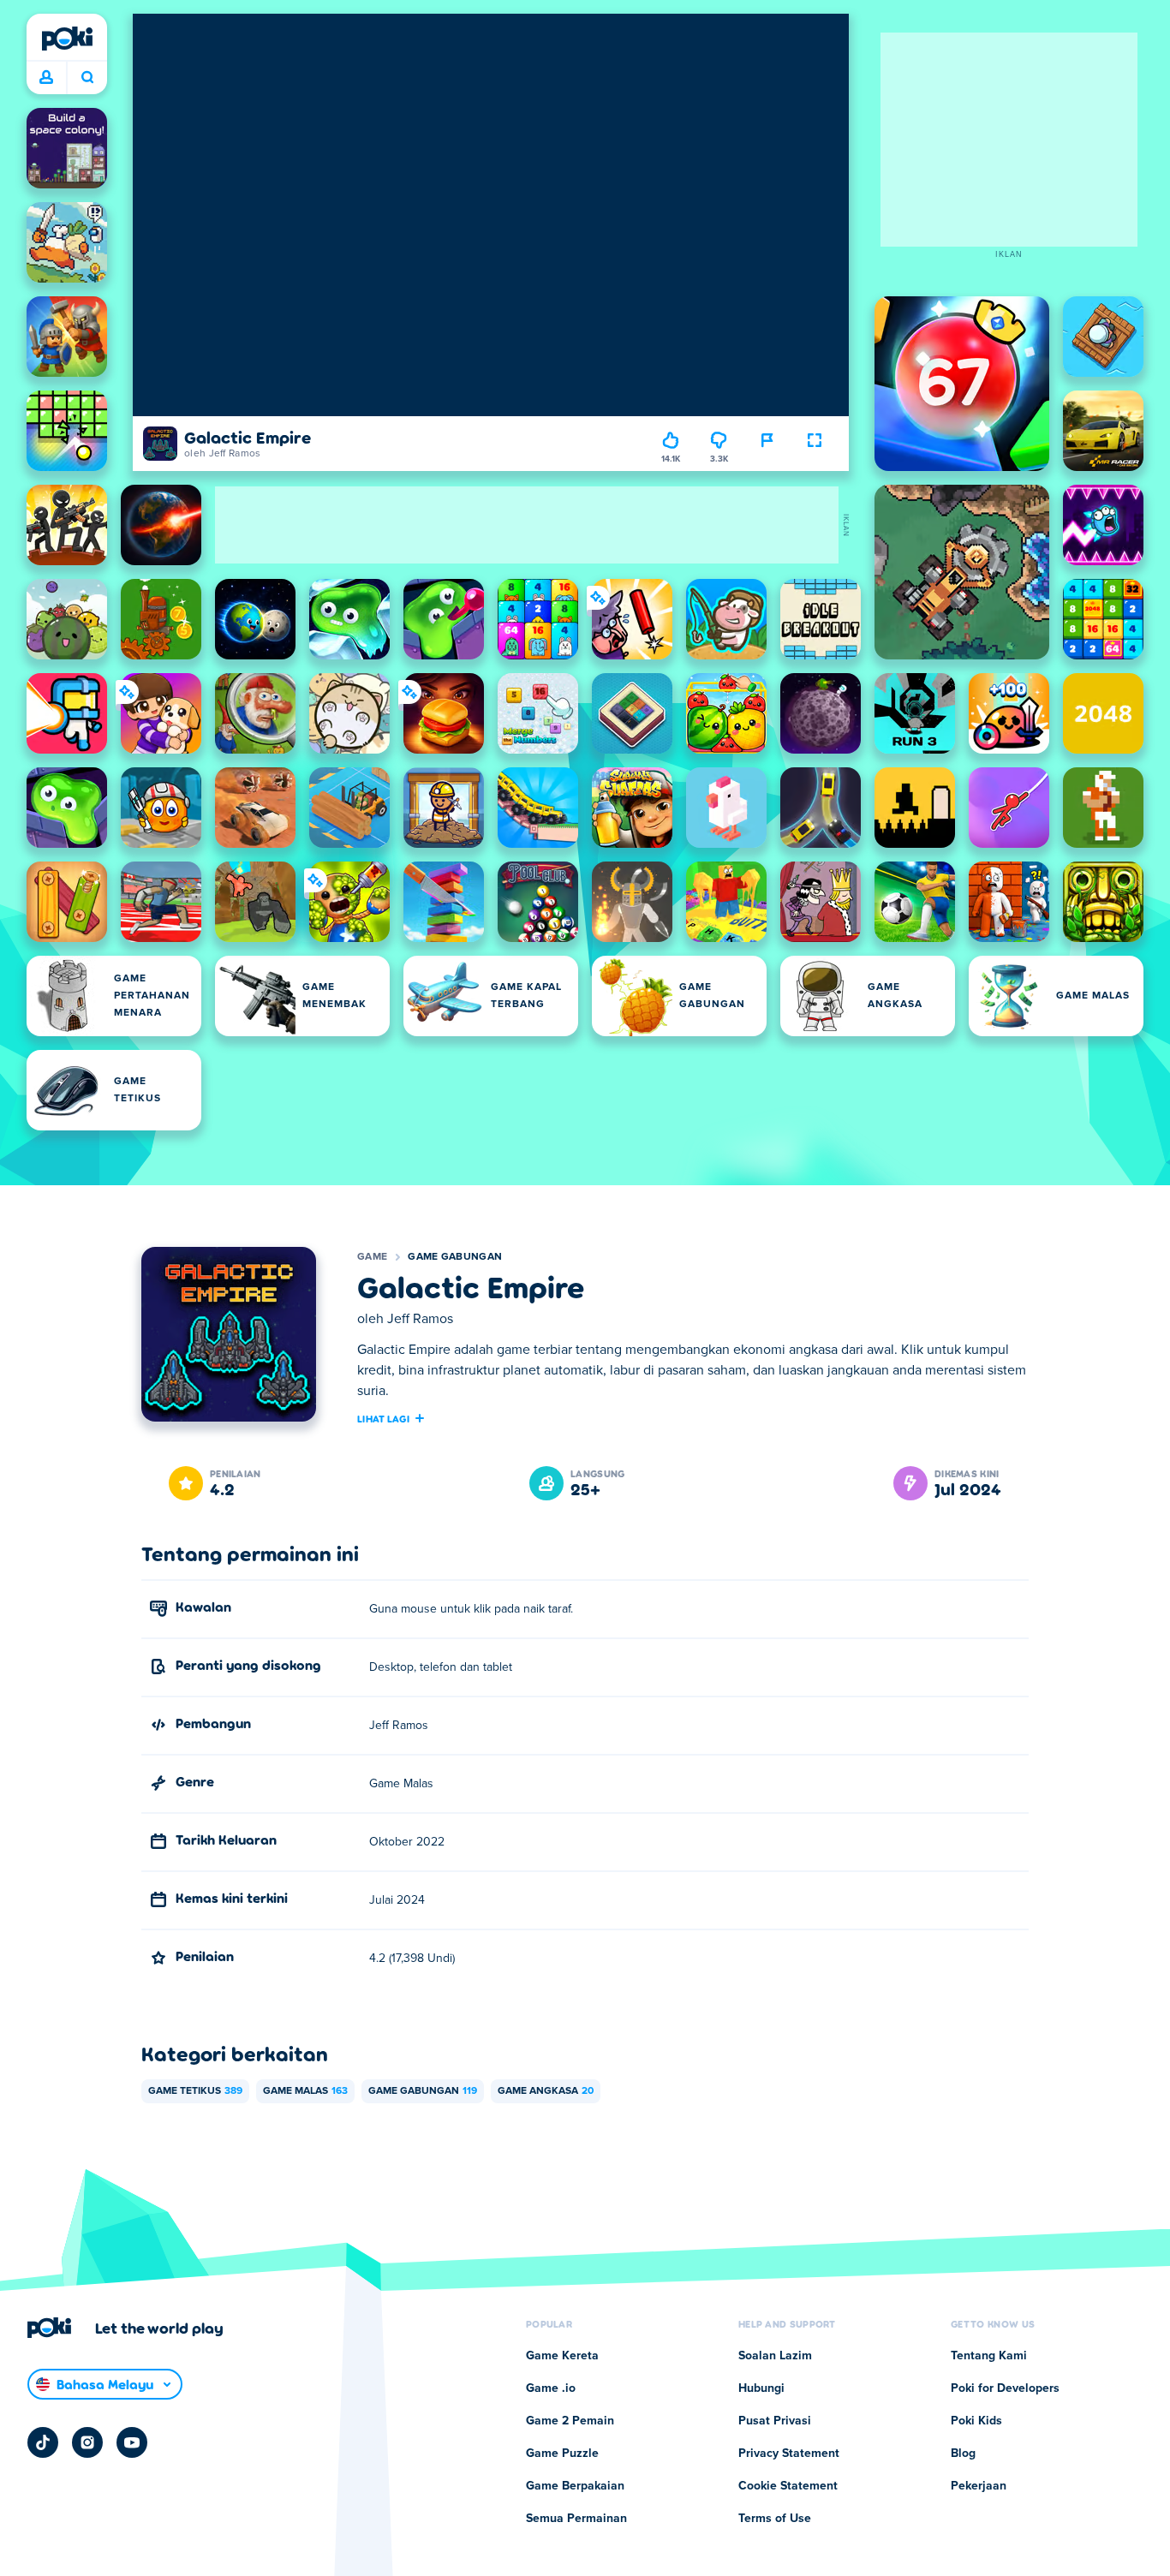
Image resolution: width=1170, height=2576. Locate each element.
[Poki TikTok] (43, 2442)
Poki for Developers (1005, 2388)
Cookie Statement (788, 2486)
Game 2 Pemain (570, 2421)
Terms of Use (775, 2519)
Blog (963, 2454)
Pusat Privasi (775, 2421)
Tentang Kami (989, 2356)
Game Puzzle (562, 2454)
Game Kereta (562, 2356)
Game (372, 1257)
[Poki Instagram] (87, 2442)
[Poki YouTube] (132, 2442)
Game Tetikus (195, 2091)
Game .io (551, 2388)
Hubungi (761, 2388)
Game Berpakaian (575, 2486)
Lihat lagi (383, 1418)
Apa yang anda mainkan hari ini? (87, 78)
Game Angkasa (546, 2091)
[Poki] (67, 39)
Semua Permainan (576, 2519)
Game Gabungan (455, 1257)
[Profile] (46, 78)
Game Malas (305, 2091)
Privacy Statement (789, 2454)
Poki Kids (976, 2421)
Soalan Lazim (775, 2356)
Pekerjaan (979, 2486)
